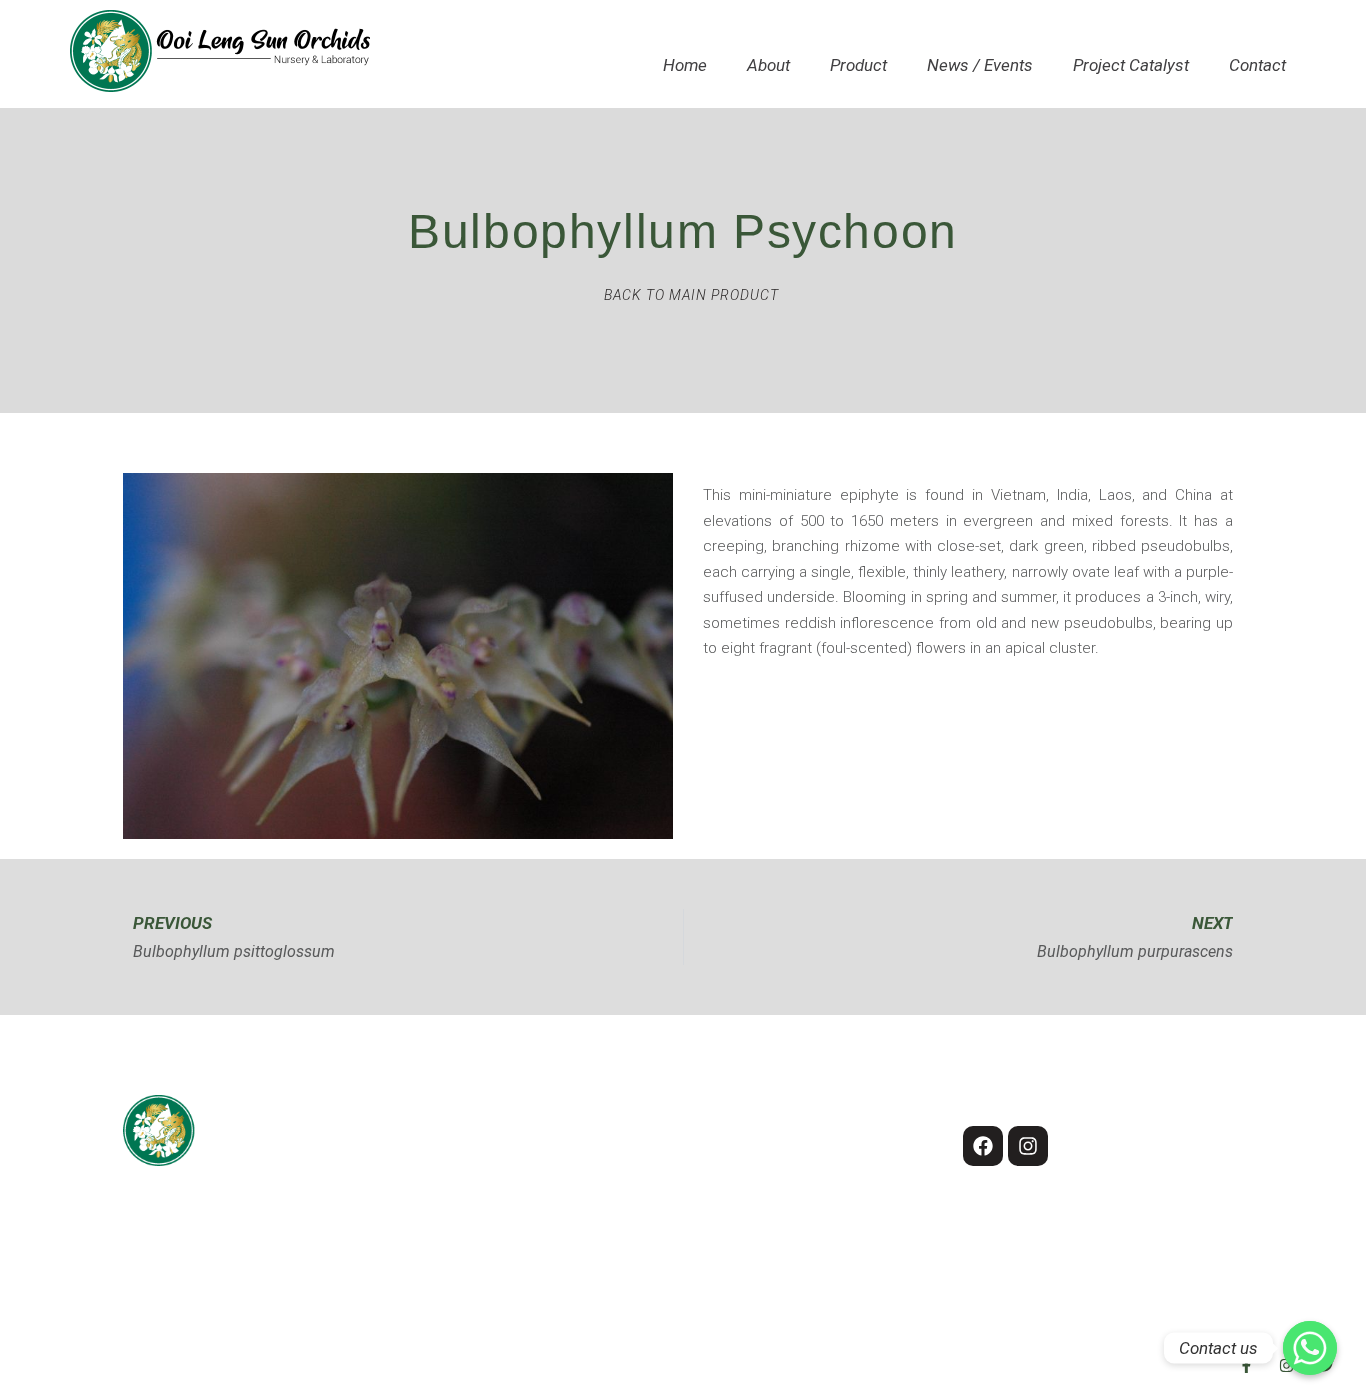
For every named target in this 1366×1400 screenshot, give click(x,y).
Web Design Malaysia (921, 1367)
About (768, 65)
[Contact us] (1310, 1348)
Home (685, 65)
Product (858, 65)
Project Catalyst (1131, 65)
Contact (1257, 65)
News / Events (980, 65)
